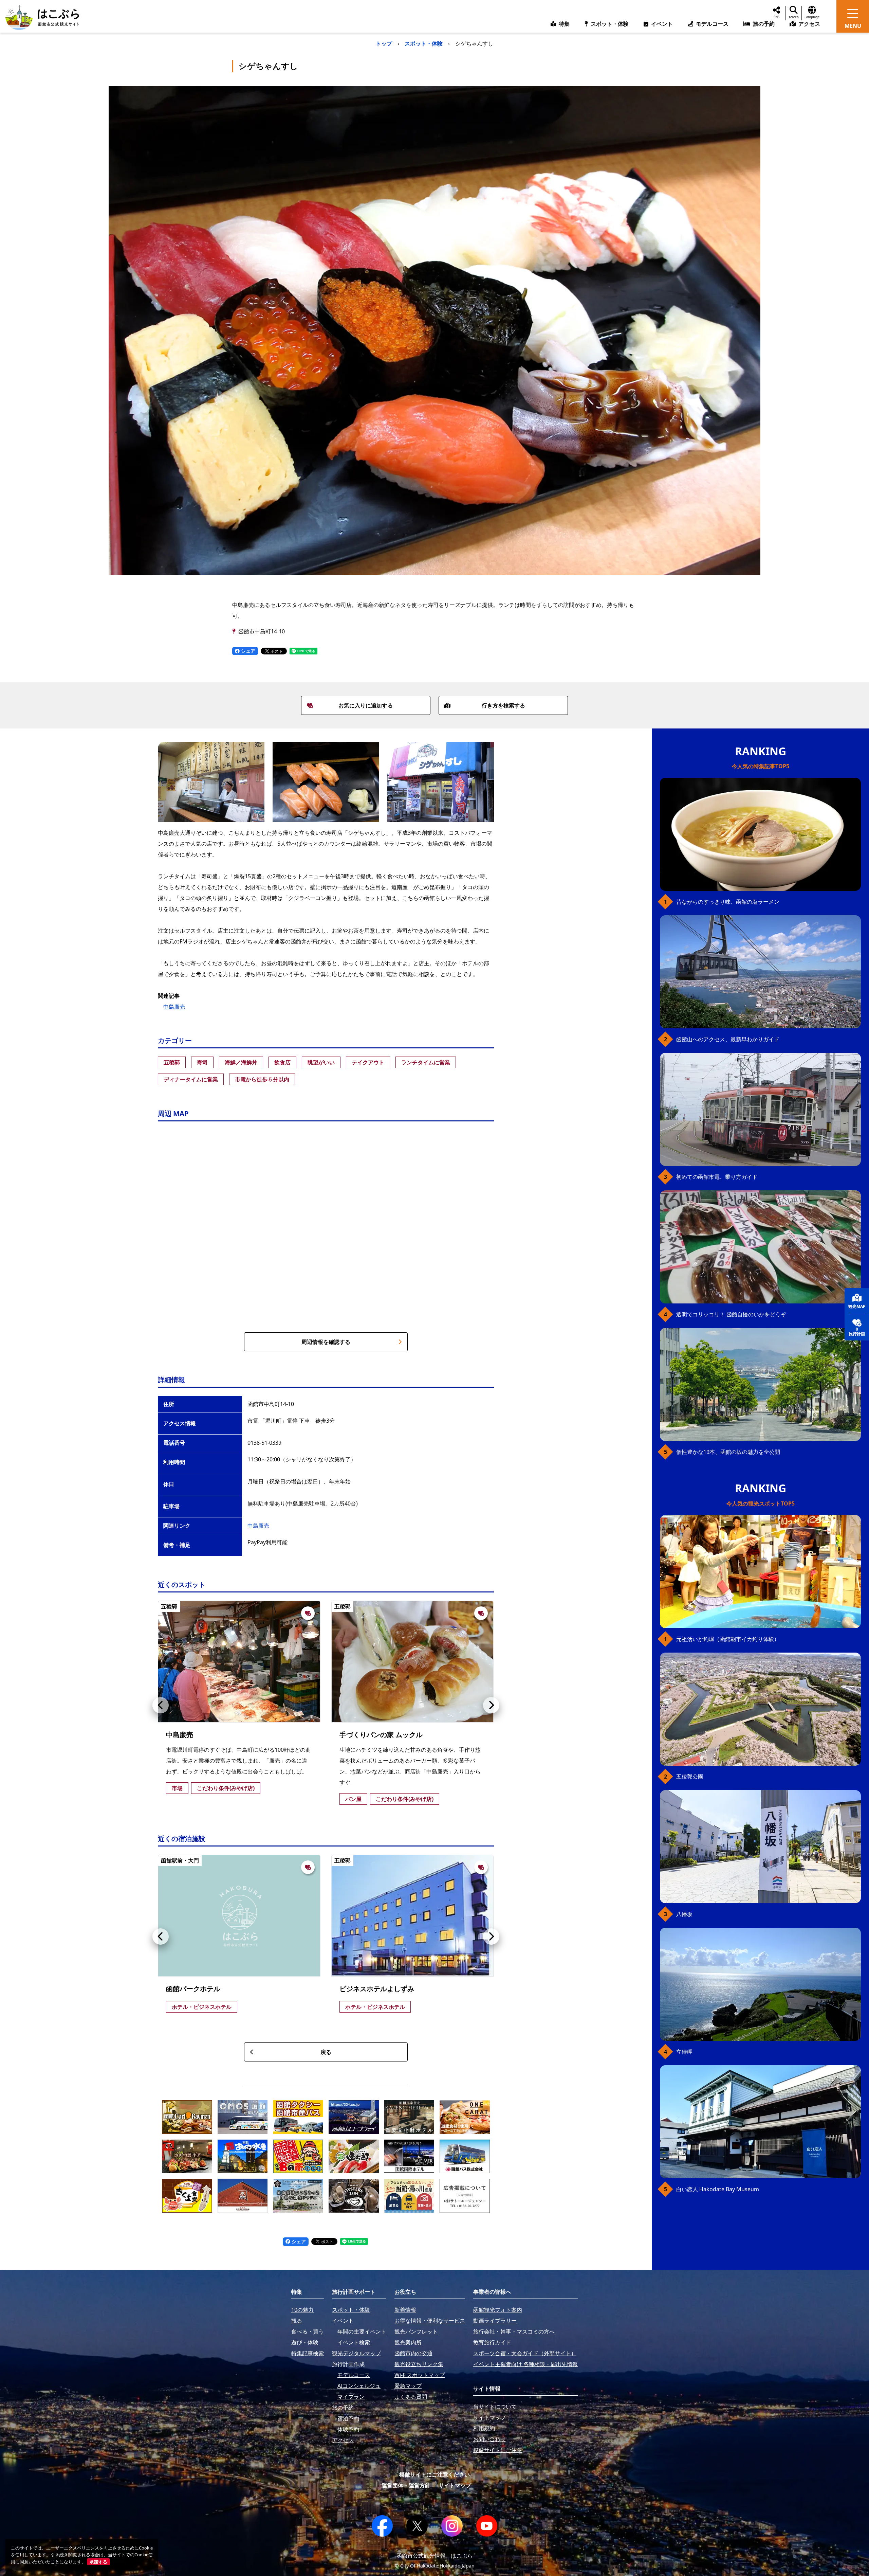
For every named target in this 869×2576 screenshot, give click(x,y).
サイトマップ (455, 2485)
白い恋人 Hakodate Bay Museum (718, 2189)
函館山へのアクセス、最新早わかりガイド (728, 1039)
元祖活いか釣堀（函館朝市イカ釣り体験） (728, 1639)
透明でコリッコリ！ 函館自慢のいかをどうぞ (731, 1314)
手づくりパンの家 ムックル (381, 1735)
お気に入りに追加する (366, 705)
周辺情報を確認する (326, 1342)
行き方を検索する (503, 705)
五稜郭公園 (690, 1777)
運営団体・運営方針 (406, 2485)
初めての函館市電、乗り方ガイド (717, 1177)
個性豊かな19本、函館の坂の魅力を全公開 (728, 1452)
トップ (384, 43)
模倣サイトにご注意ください (434, 2474)
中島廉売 (174, 1007)
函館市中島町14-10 (262, 631)
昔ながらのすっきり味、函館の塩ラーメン (728, 902)
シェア (247, 651)
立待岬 (684, 2052)
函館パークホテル (193, 1989)
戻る (326, 2052)
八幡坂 (684, 1914)
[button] (161, 1705)
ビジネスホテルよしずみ (377, 1989)
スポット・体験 (424, 43)
